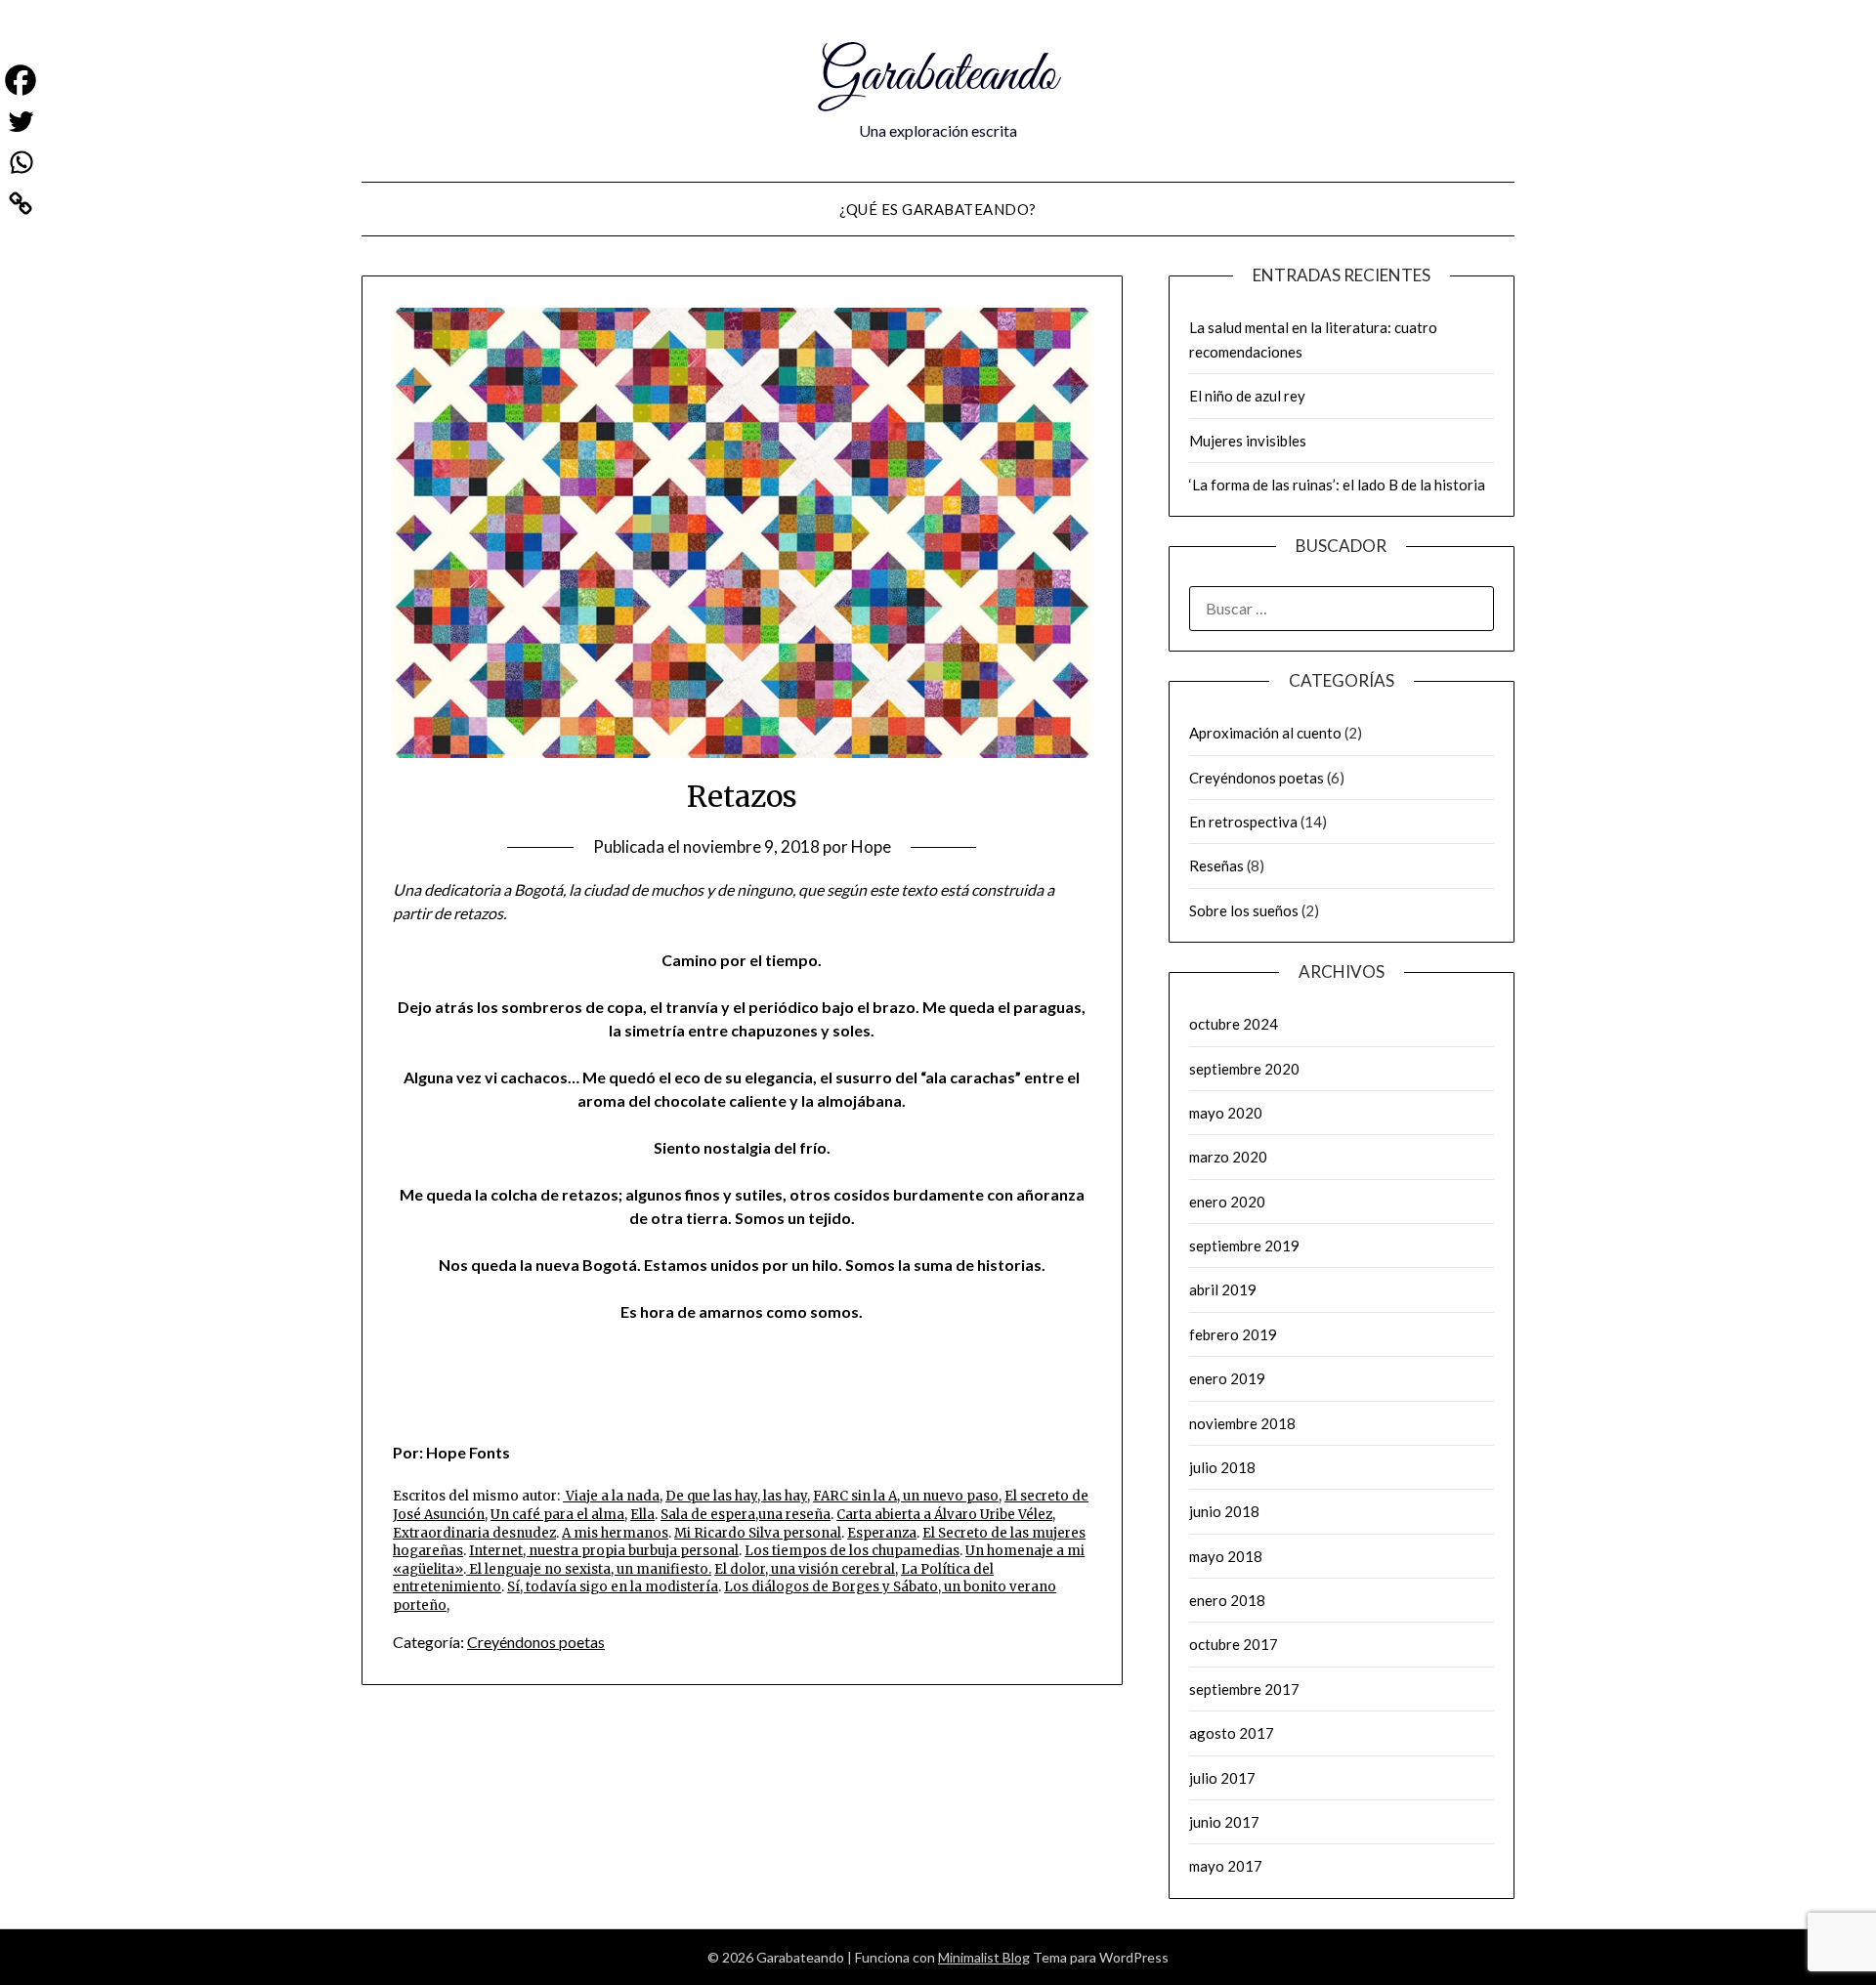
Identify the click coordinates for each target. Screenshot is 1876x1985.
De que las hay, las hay (736, 1496)
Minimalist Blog (984, 1957)
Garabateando (938, 76)
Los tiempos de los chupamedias (852, 1551)
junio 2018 (1224, 1511)
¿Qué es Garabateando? (938, 209)
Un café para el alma (557, 1515)
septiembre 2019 (1244, 1246)
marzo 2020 (1228, 1157)
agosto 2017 (1232, 1733)
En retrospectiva (1243, 822)
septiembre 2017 (1244, 1689)
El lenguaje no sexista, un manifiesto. (589, 1569)
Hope (871, 846)
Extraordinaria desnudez (474, 1533)
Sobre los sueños (1244, 910)
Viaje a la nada (611, 1496)
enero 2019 (1227, 1378)
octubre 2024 (1234, 1024)
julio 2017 (1222, 1778)
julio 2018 (1222, 1467)
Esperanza (882, 1533)
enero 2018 (1227, 1600)
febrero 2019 (1233, 1334)
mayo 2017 (1226, 1866)
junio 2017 (1224, 1822)
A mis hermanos (615, 1533)
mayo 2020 (1226, 1113)
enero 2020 (1227, 1202)
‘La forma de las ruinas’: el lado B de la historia (1337, 485)
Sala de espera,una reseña (746, 1515)
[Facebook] (21, 80)
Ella (642, 1515)
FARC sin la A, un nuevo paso (906, 1496)
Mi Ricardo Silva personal (758, 1533)
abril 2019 (1223, 1289)
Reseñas (1216, 866)
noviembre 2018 (1242, 1423)
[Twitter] (21, 121)
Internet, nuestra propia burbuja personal (604, 1551)
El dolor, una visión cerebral (805, 1569)
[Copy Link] (21, 203)
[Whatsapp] (21, 162)
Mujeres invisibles (1248, 441)
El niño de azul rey (1247, 396)
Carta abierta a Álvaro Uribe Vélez (944, 1515)
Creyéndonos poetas (536, 1642)
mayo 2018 (1226, 1556)
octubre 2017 (1234, 1644)
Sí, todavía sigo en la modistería (613, 1587)
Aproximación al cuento (1265, 733)
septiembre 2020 (1244, 1069)
